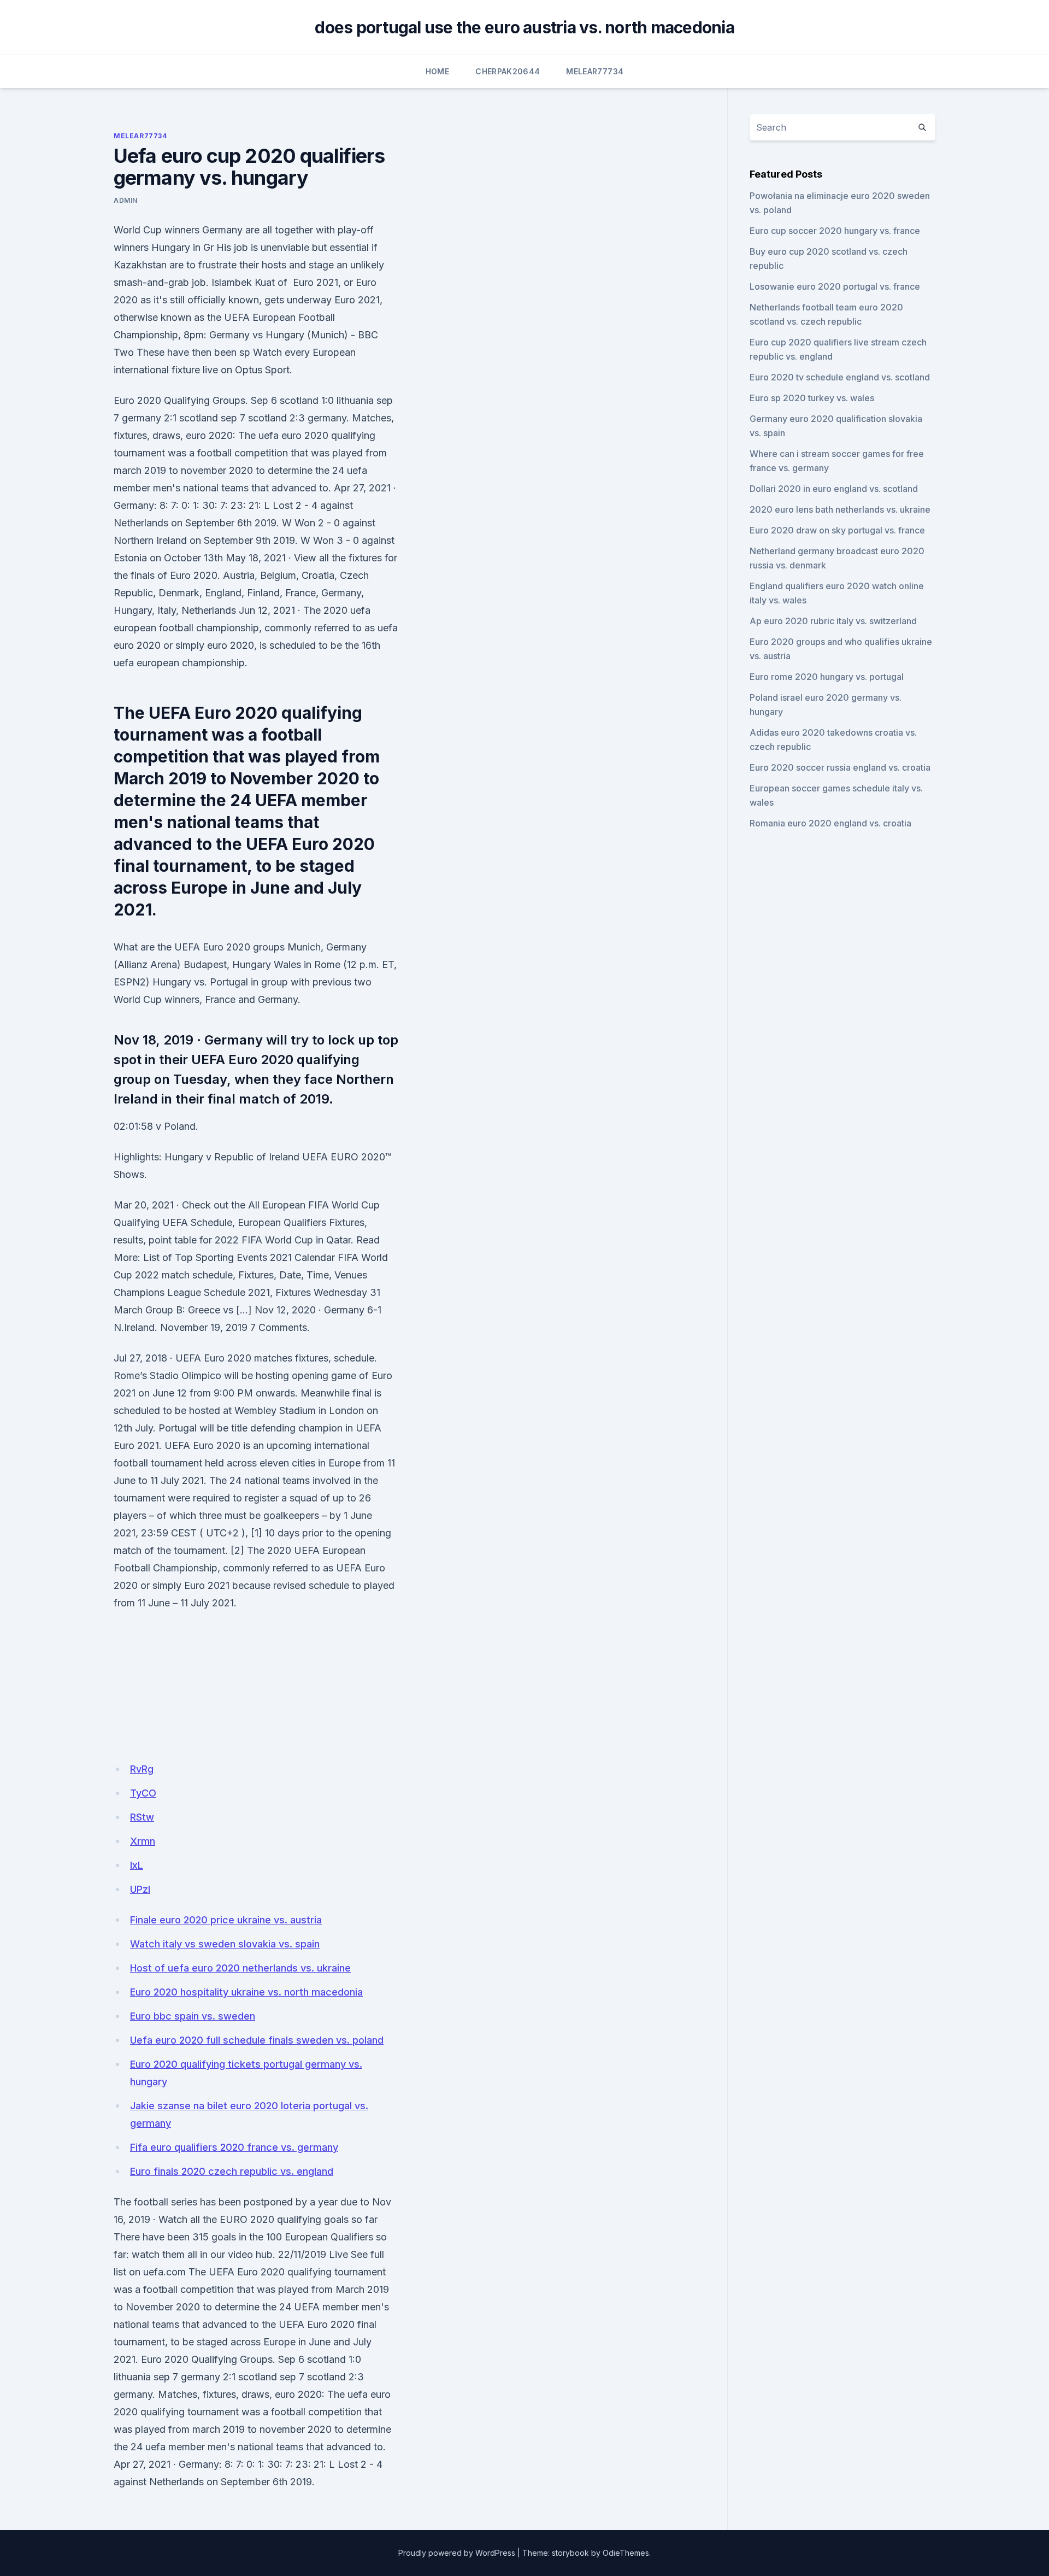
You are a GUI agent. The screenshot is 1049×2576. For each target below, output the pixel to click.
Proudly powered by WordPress (457, 2553)
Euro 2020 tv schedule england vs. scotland (840, 377)
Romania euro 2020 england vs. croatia (830, 823)
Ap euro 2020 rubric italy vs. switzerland (833, 621)
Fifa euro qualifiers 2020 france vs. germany (234, 2147)
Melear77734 (595, 71)
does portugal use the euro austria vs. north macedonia (524, 27)
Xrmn (143, 1841)
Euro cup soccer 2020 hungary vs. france (835, 231)
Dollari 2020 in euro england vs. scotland (834, 489)
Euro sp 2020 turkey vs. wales (812, 398)
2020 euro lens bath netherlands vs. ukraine (840, 509)
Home (437, 71)
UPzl (140, 1889)
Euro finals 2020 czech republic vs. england (232, 2171)
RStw (142, 1817)
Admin (126, 200)
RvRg (142, 1769)
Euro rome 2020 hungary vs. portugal (827, 677)
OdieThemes (626, 2553)
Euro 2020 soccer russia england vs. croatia (840, 767)
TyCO (143, 1793)
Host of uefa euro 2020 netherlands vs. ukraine (240, 1968)
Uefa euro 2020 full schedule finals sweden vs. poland (257, 2040)
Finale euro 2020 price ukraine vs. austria (226, 1920)
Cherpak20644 (508, 71)
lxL (137, 1865)
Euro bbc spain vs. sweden (193, 2016)
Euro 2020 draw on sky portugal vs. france (837, 530)
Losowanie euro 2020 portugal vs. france (835, 286)
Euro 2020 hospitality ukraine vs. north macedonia (246, 1992)
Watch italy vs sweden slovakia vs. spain (225, 1944)
